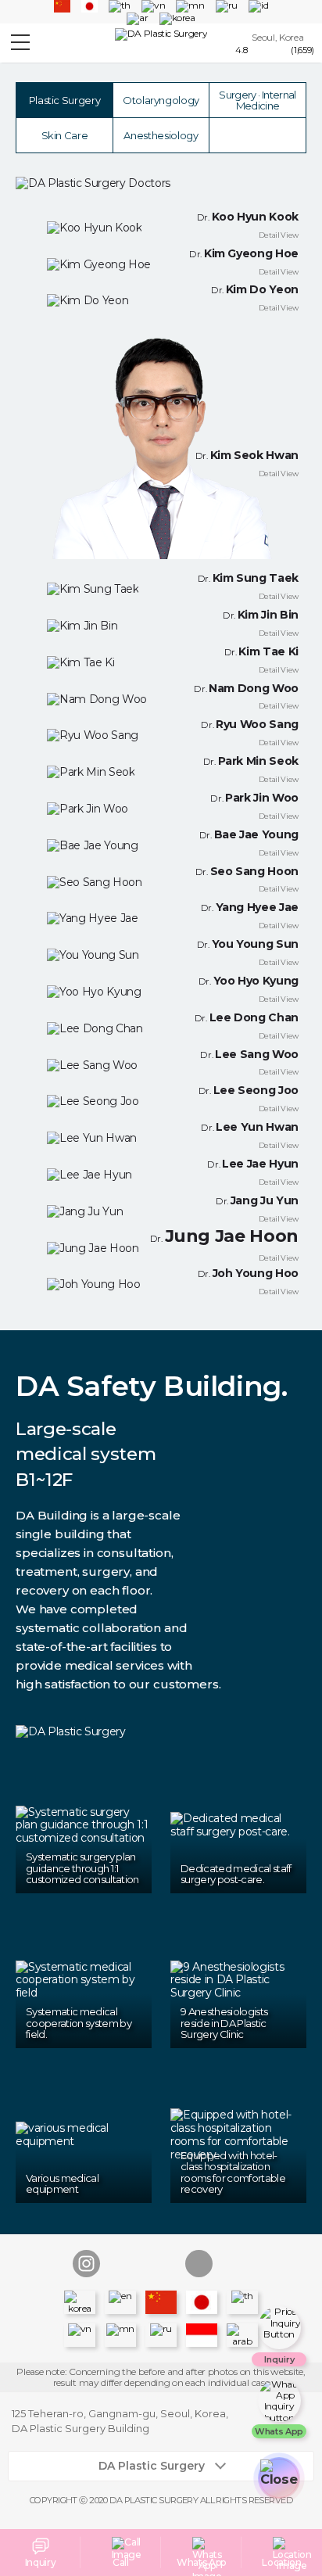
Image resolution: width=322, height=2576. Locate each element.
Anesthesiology (161, 135)
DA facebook (124, 2264)
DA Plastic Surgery (152, 2466)
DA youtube (161, 2264)
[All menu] (20, 44)
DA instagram (86, 2264)
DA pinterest (199, 2264)
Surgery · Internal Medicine (257, 100)
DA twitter (236, 2264)
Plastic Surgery (65, 100)
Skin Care (65, 135)
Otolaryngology (161, 100)
